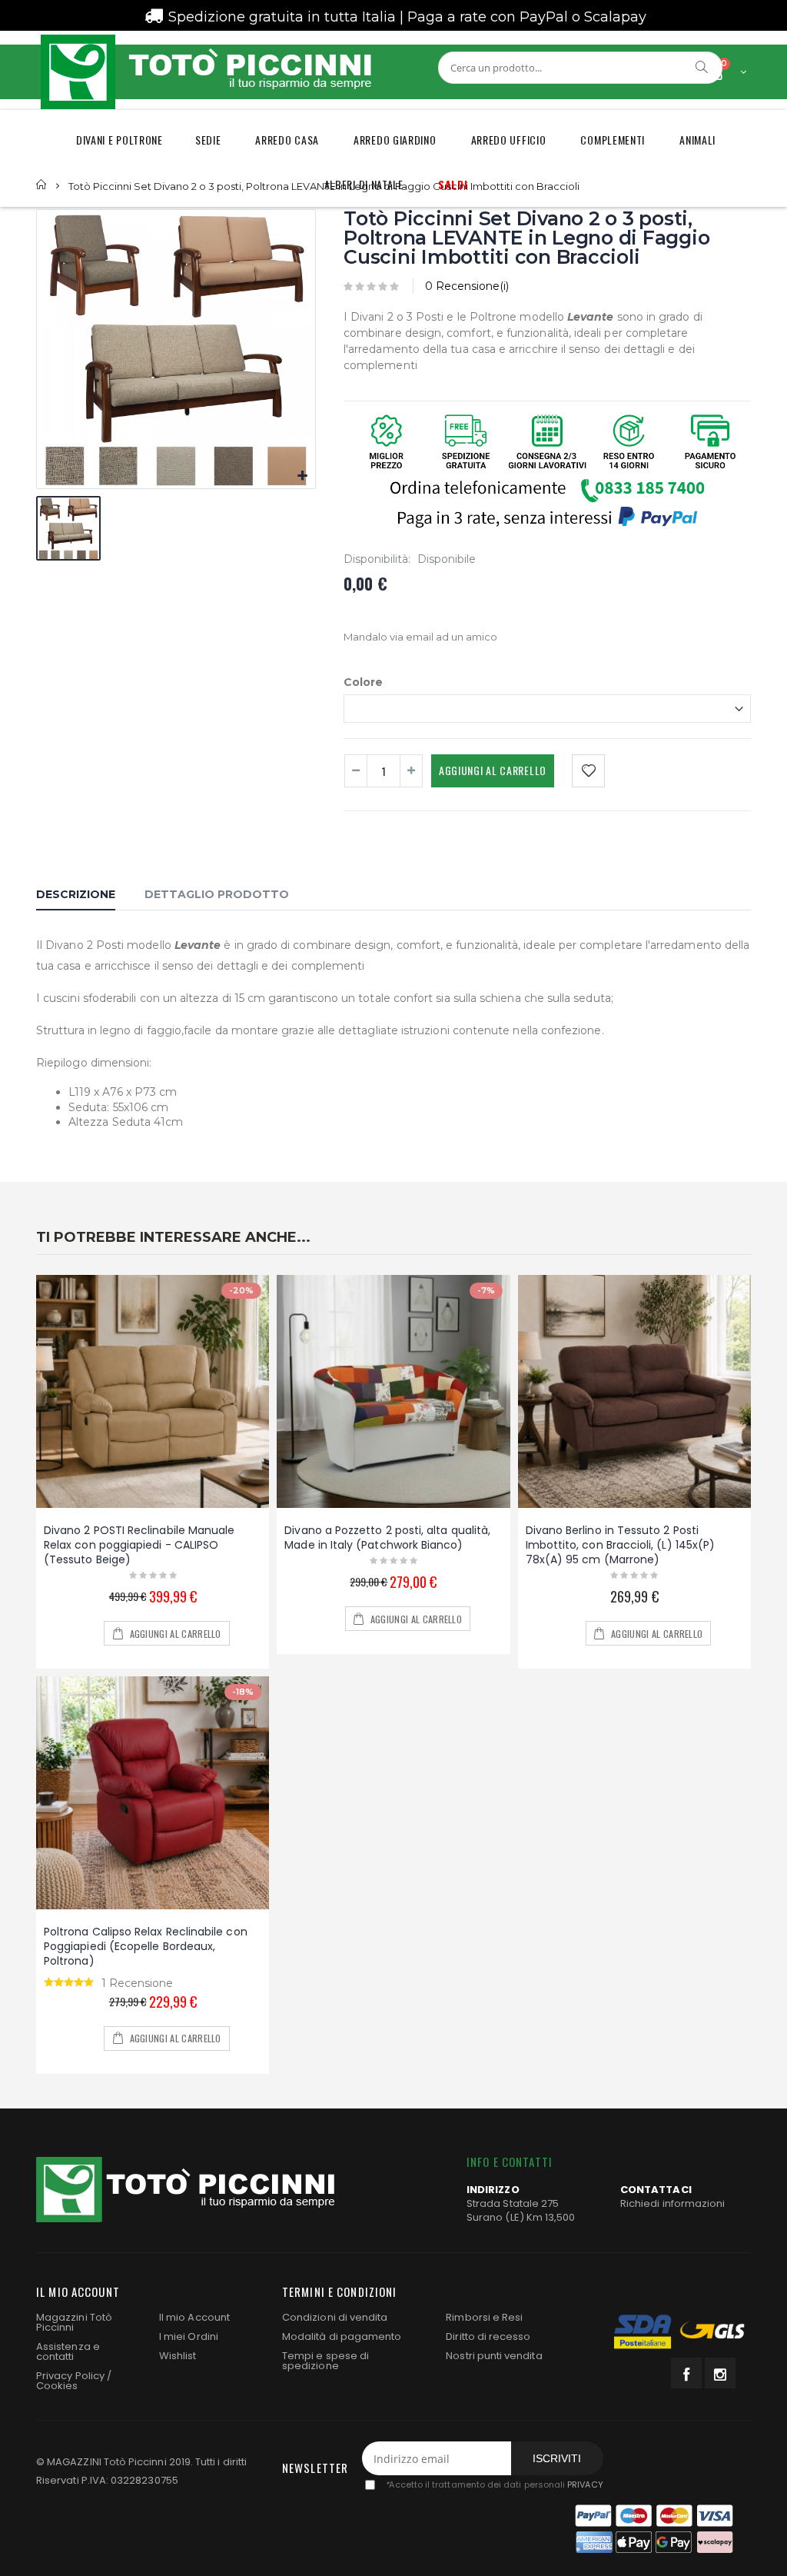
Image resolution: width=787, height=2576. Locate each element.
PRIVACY (585, 2485)
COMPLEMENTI (613, 140)
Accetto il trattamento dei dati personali (494, 2485)
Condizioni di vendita (335, 2317)
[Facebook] (686, 2373)
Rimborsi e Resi (484, 2317)
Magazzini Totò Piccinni (74, 2322)
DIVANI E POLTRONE (120, 140)
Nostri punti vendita (494, 2356)
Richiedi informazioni (672, 2203)
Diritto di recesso (488, 2336)
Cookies (57, 2386)
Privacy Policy (70, 2376)
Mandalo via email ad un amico (420, 637)
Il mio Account (194, 2317)
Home (42, 185)
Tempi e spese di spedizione (325, 2361)
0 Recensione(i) (467, 286)
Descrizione (76, 894)
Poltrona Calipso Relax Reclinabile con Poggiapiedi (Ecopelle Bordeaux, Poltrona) (146, 1946)
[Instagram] (720, 2373)
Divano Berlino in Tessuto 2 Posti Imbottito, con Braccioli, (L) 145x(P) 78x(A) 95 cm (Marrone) (621, 1545)
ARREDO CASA (287, 140)
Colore (363, 681)
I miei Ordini (189, 2336)
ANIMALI (697, 140)
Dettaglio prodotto (217, 894)
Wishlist (178, 2356)
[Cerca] (702, 67)
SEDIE (208, 140)
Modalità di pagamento (342, 2336)
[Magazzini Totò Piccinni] (205, 72)
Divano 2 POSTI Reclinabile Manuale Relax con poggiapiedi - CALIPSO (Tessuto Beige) (139, 1545)
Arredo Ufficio (509, 140)
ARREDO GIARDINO (395, 140)
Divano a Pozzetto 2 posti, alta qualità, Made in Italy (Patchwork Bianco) (387, 1538)
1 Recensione (137, 1983)
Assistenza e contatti (68, 2351)
